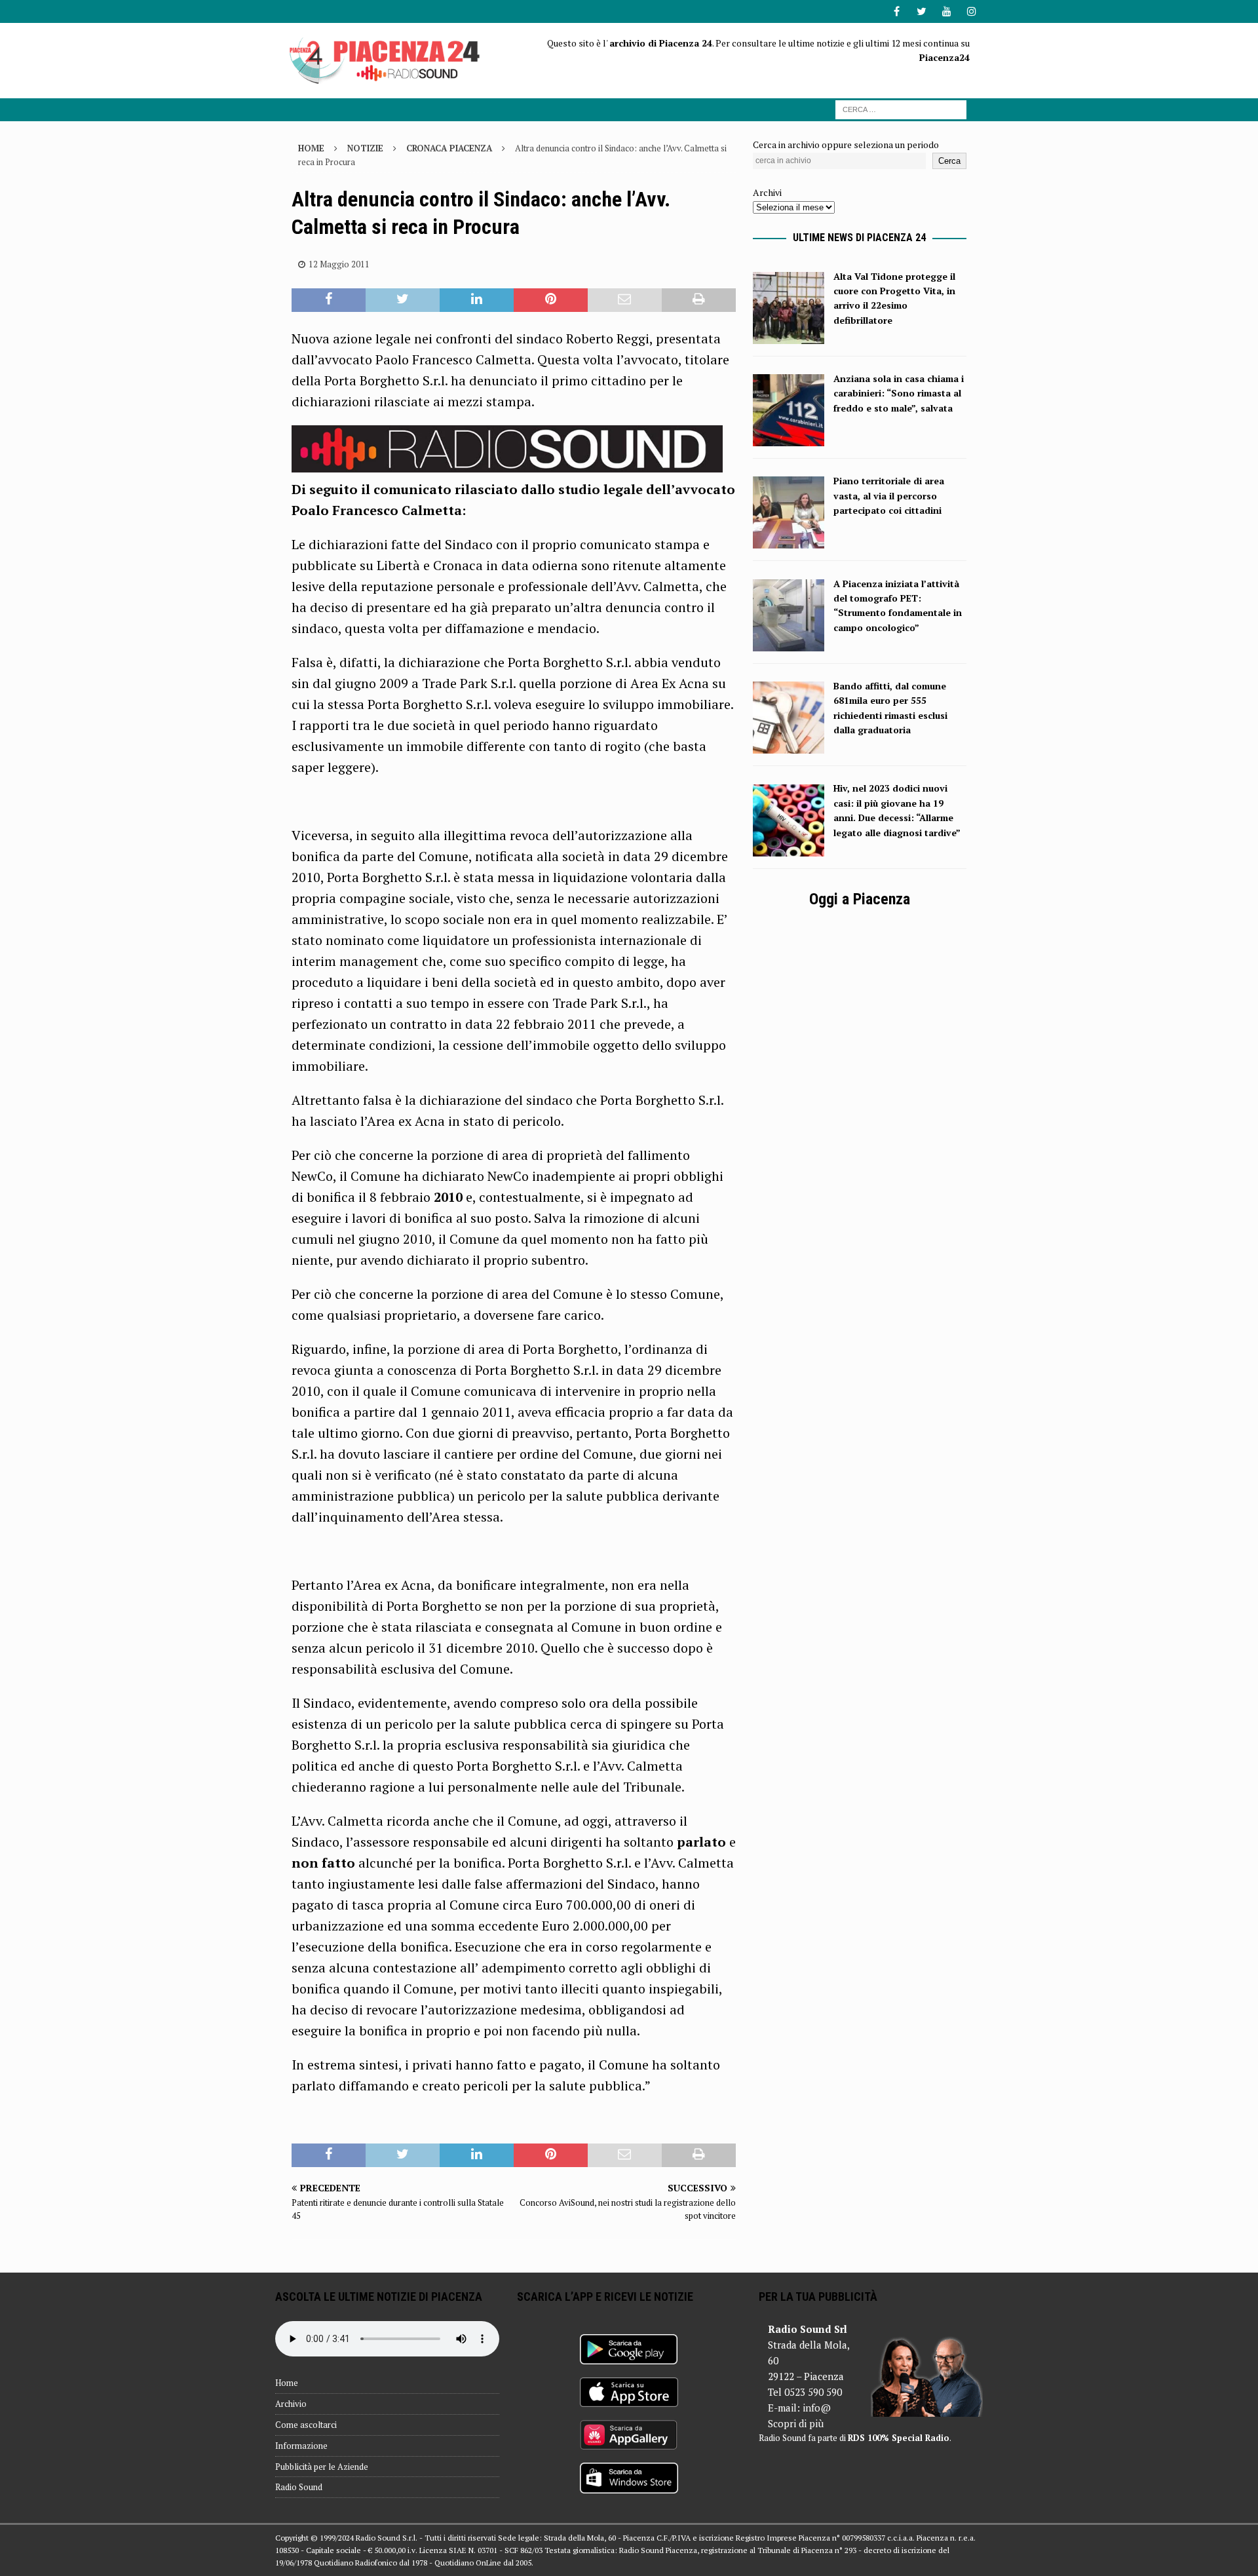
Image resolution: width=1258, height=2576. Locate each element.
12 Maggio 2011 (339, 264)
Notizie (365, 148)
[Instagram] (971, 11)
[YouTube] (946, 11)
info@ (817, 2408)
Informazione (301, 2446)
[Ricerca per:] (901, 108)
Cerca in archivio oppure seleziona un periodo (846, 144)
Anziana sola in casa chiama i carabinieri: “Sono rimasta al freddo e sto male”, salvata (899, 393)
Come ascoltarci (306, 2425)
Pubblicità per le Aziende (322, 2467)
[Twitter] (922, 11)
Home (287, 2383)
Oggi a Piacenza (860, 899)
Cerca (949, 161)
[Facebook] (897, 11)
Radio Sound (299, 2487)
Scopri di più (796, 2423)
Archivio (291, 2404)
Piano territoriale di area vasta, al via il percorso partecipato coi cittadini (889, 495)
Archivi (767, 192)
